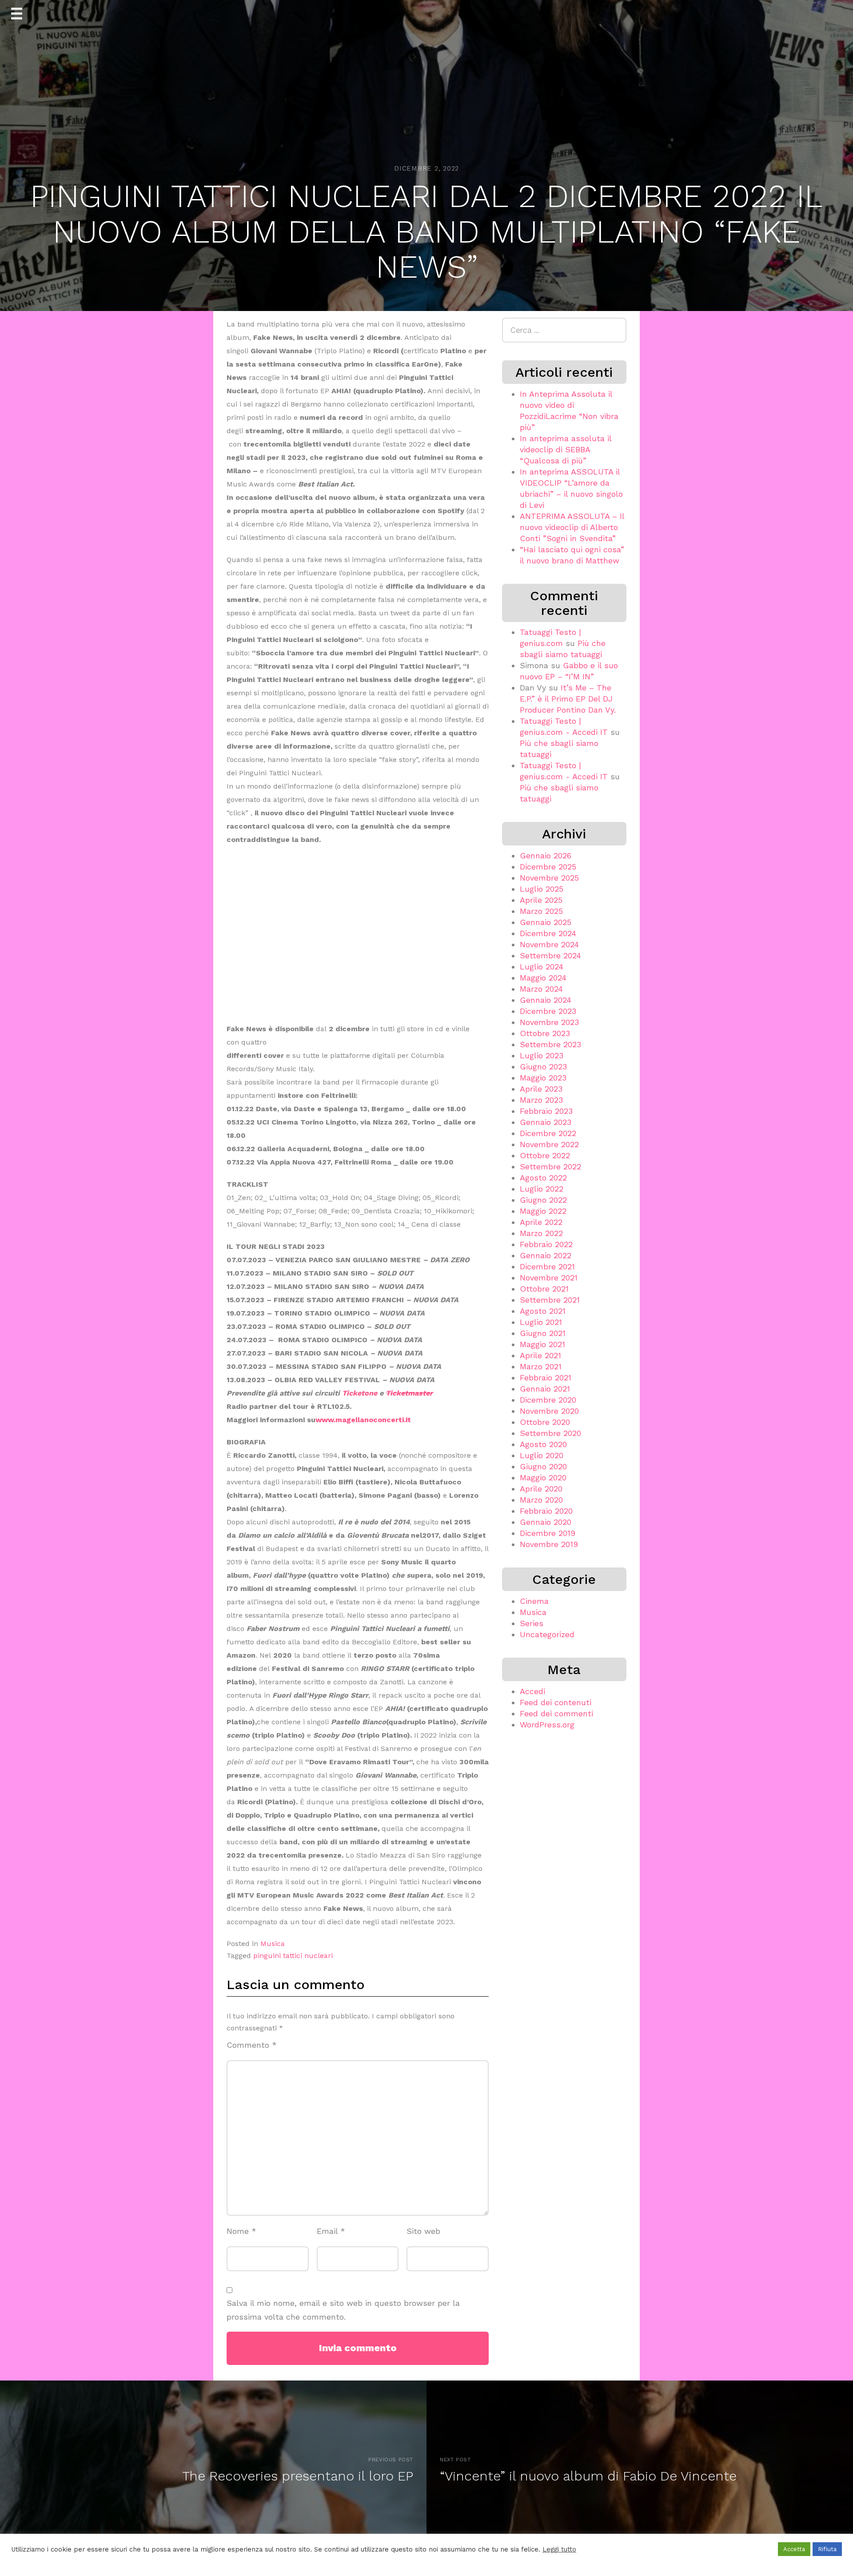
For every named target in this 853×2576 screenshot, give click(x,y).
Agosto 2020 (543, 1444)
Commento (252, 2045)
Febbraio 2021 (546, 1378)
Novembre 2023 (549, 1022)
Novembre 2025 (549, 878)
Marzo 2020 (541, 1500)
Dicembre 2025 (548, 867)
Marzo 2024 (541, 989)
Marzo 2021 (541, 1366)
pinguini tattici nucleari (293, 1956)
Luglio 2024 (542, 967)
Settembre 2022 (550, 1166)
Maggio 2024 (543, 978)
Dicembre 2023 (548, 1011)
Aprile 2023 (541, 1089)
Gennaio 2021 (545, 1389)
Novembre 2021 (549, 1278)
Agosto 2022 (543, 1178)
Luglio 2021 (541, 1322)
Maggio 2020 (543, 1477)
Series (532, 1623)
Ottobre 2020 (545, 1422)
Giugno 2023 (543, 1067)
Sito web (423, 2231)
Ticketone (360, 1393)
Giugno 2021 (543, 1333)
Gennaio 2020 (546, 1522)
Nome (241, 2231)
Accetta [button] (794, 2549)
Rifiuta (827, 2549)
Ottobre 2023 (545, 1033)
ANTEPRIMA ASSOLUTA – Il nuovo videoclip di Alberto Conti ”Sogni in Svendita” (572, 527)
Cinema (534, 1601)
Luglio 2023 (542, 1055)
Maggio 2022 (543, 1211)
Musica (273, 1944)
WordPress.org (547, 1725)
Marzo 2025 (541, 911)
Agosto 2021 (543, 1311)
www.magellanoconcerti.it (363, 1420)
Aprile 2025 (541, 900)
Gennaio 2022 (546, 1255)
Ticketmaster (409, 1393)
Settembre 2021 (550, 1300)
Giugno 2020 (543, 1466)
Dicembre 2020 (548, 1400)
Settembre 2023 (550, 1044)
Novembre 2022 (549, 1144)
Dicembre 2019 (548, 1533)
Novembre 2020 (549, 1411)
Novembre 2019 (549, 1544)
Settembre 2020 (550, 1433)
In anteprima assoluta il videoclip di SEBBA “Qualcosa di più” (566, 449)
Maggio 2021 (542, 1344)
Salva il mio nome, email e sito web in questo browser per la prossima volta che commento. (343, 2310)
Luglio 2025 (542, 889)
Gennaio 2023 (546, 1122)
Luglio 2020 (542, 1455)
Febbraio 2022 (546, 1244)
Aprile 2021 (540, 1355)
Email (331, 2231)
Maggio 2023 (543, 1078)
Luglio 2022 (542, 1189)
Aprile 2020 (541, 1489)
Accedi (532, 1691)
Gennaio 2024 (546, 1000)
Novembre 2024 (549, 944)
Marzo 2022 (541, 1233)
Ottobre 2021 (544, 1289)
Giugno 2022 (543, 1200)
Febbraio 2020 (546, 1511)
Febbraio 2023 (546, 1111)
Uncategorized (547, 1634)
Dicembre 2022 (548, 1133)
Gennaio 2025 (546, 922)
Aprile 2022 (541, 1222)
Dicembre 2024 (548, 933)
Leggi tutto (559, 2549)
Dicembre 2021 (547, 1266)
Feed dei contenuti (556, 1702)
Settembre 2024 (550, 955)
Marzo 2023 (541, 1100)
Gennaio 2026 (546, 855)
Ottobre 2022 (545, 1155)
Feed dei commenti (556, 1713)
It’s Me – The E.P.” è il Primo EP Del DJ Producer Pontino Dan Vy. (568, 699)
